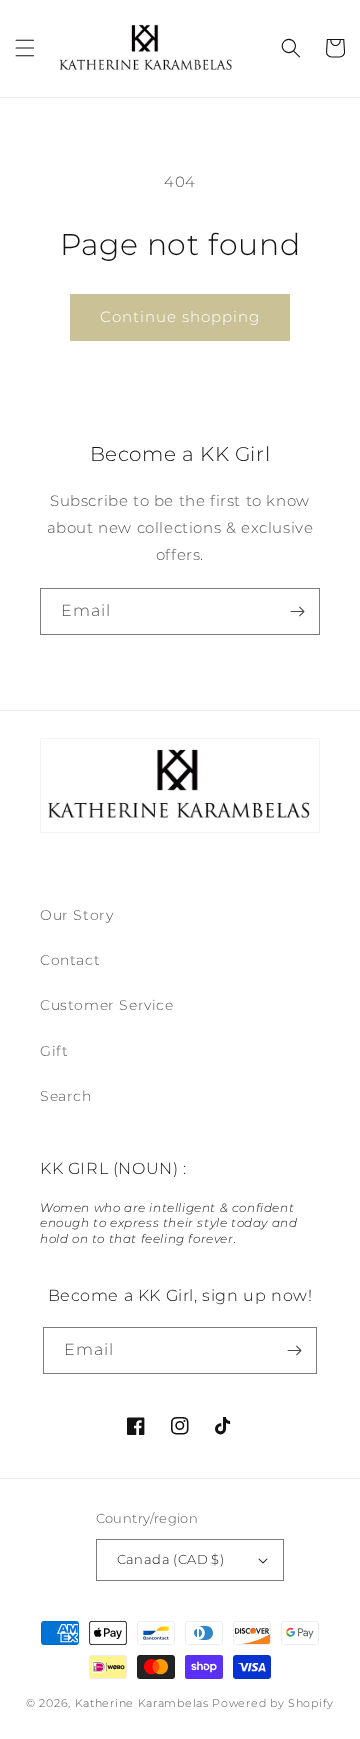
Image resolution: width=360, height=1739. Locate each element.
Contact (70, 960)
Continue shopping (180, 316)
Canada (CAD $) (171, 1559)
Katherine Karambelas (142, 1703)
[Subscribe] (297, 611)
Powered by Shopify (273, 1703)
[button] (25, 48)
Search (66, 1096)
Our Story (76, 915)
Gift (54, 1051)
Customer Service (107, 1005)
